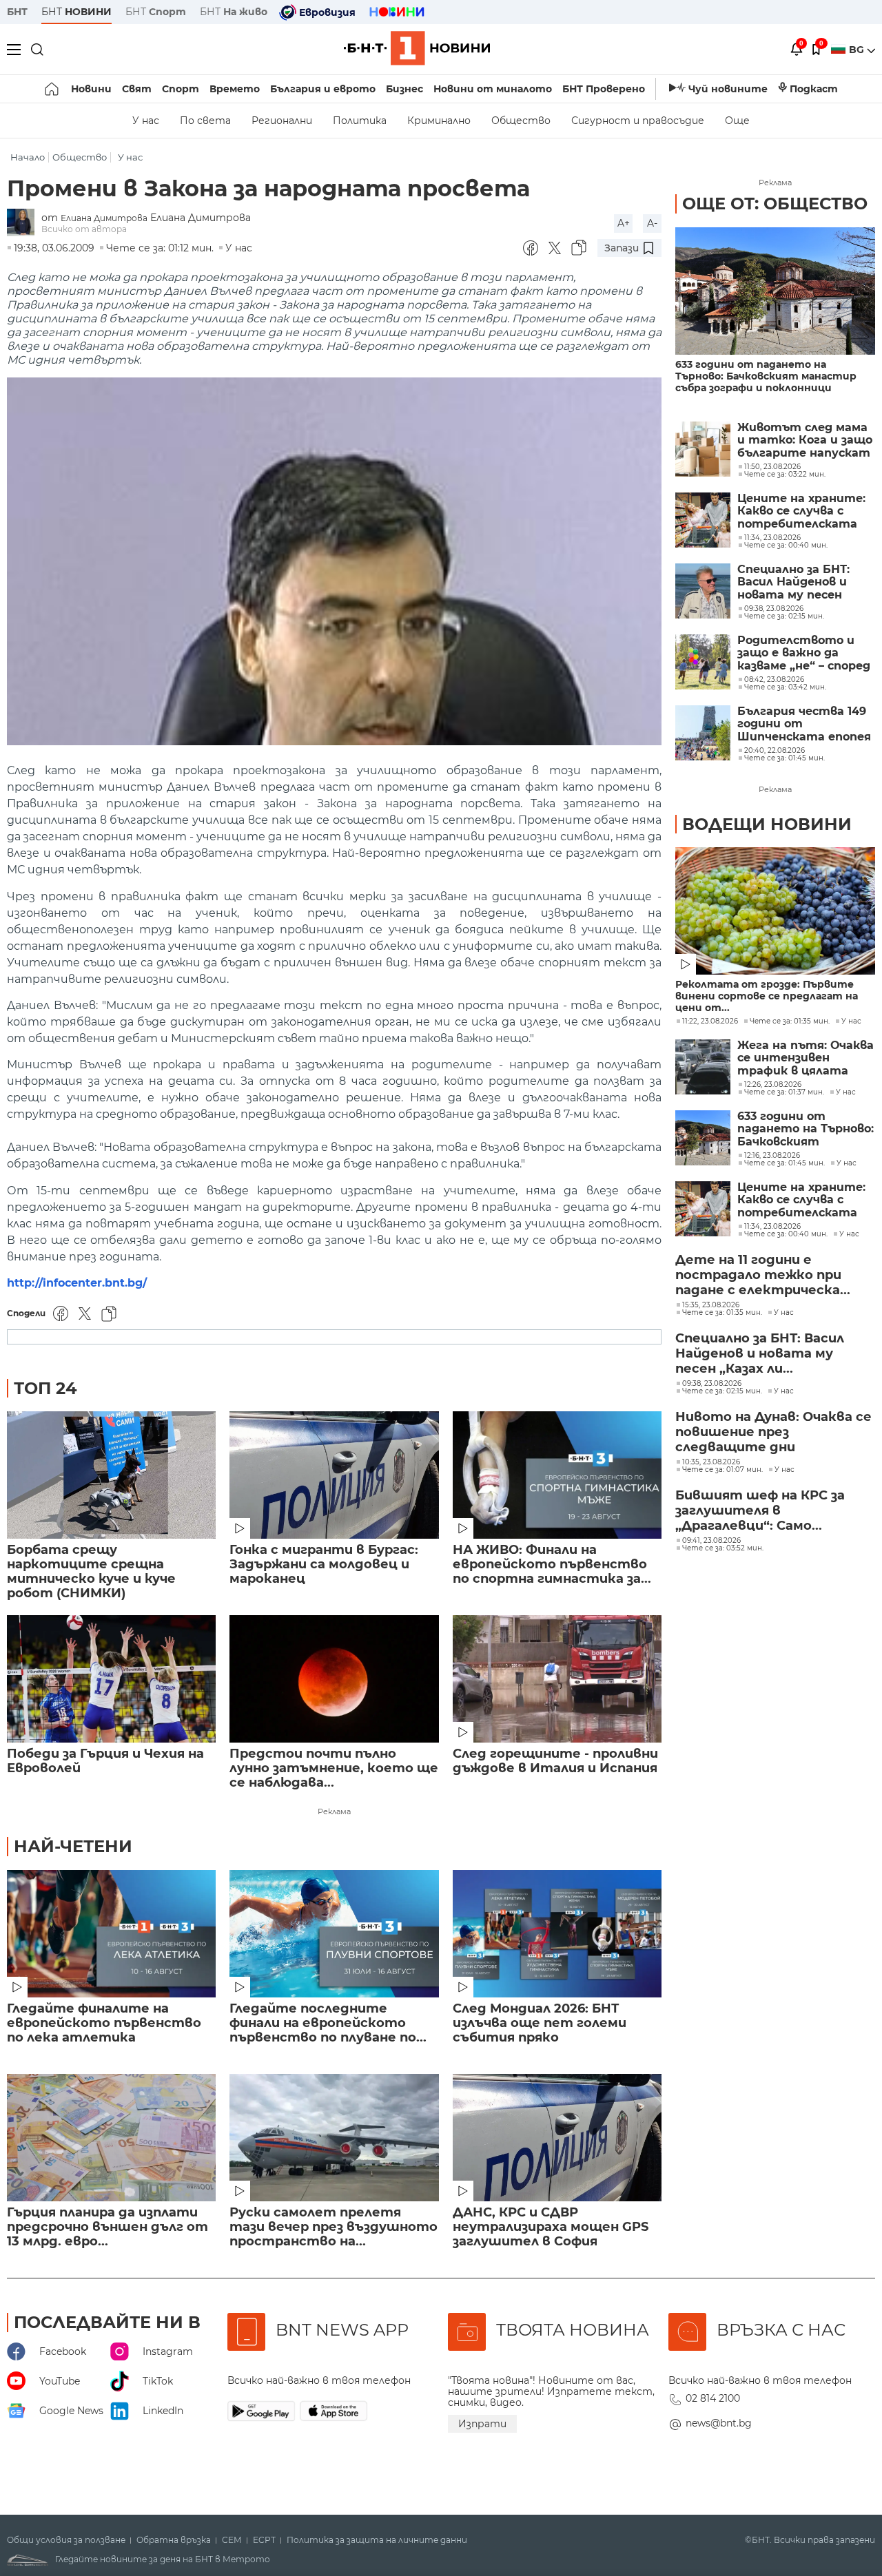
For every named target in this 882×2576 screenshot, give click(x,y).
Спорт (181, 89)
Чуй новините (728, 89)
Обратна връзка (174, 2540)
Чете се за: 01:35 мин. (790, 1021)
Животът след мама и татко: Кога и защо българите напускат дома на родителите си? (805, 440)
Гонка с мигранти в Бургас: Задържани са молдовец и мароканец (324, 1565)
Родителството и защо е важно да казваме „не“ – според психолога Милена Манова (804, 653)
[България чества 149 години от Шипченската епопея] (703, 733)
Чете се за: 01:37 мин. (784, 1092)
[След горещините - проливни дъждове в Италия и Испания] (557, 1679)
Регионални (282, 121)
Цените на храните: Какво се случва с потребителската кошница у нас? (801, 511)
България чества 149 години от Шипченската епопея (804, 724)
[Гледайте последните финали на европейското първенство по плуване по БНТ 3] (334, 1934)
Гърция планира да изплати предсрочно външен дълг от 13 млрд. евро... (107, 2227)
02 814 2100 (713, 2398)
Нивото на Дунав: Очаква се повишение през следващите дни (773, 1432)
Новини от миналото (493, 89)
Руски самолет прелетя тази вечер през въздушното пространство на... (334, 2227)
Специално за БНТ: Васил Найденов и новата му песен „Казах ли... (760, 1353)
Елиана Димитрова (104, 218)
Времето (235, 89)
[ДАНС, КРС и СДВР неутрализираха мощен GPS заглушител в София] (557, 2138)
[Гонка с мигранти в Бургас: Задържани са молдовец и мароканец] (334, 1475)
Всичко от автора (84, 229)
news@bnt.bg (719, 2423)
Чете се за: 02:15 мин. (722, 1391)
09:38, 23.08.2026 (712, 1384)
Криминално (439, 121)
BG (858, 50)
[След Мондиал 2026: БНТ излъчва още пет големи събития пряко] (557, 1934)
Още (737, 121)
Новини (91, 89)
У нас (146, 121)
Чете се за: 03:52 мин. (723, 1548)
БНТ (17, 12)
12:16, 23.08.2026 (772, 1156)
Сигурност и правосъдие (638, 121)
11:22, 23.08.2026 (710, 1021)
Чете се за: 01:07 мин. (722, 1470)
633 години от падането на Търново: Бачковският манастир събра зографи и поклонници (766, 376)
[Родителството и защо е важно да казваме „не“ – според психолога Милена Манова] (703, 662)
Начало (28, 157)
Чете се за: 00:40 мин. (786, 1234)
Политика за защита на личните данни (377, 2540)
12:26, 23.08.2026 (773, 1085)
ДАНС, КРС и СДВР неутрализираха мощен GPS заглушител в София (551, 2227)
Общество (521, 121)
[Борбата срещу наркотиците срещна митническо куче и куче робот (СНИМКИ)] (111, 1475)
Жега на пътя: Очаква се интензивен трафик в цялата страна (806, 1058)
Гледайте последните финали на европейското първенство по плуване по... (328, 2023)
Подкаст (814, 89)
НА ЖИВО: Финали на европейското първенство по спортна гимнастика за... (552, 1565)
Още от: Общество (775, 204)
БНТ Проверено (604, 89)
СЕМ (232, 2540)
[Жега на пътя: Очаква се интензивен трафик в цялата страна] (703, 1067)
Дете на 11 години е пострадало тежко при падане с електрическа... (763, 1275)
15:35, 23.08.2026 (711, 1305)
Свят (137, 89)
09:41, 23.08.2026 (711, 1541)
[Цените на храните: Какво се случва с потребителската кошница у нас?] (703, 520)
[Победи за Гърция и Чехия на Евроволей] (111, 1679)
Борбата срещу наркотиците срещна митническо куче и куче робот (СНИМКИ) (91, 1572)
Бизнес (404, 89)
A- (652, 223)
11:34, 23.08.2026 (772, 1227)
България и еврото (323, 89)
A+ (624, 223)
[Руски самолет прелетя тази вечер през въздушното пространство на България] (334, 2138)
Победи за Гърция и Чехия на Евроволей (105, 1761)
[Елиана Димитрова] (24, 224)
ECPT (264, 2540)
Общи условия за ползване (66, 2540)
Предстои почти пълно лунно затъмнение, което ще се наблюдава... (334, 1768)
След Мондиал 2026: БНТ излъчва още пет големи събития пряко (540, 2023)
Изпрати (482, 2424)
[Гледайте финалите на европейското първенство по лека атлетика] (111, 1934)
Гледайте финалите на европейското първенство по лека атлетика (104, 2023)
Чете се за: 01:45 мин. (784, 1163)
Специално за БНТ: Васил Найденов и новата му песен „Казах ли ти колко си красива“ (805, 582)
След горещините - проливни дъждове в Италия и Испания (555, 1761)
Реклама (334, 1811)
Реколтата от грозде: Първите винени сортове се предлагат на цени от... (767, 996)
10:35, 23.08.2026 (711, 1462)
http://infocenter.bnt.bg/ (77, 1283)
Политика (360, 121)
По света (205, 121)
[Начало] (53, 89)
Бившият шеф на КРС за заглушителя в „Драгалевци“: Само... (760, 1510)
